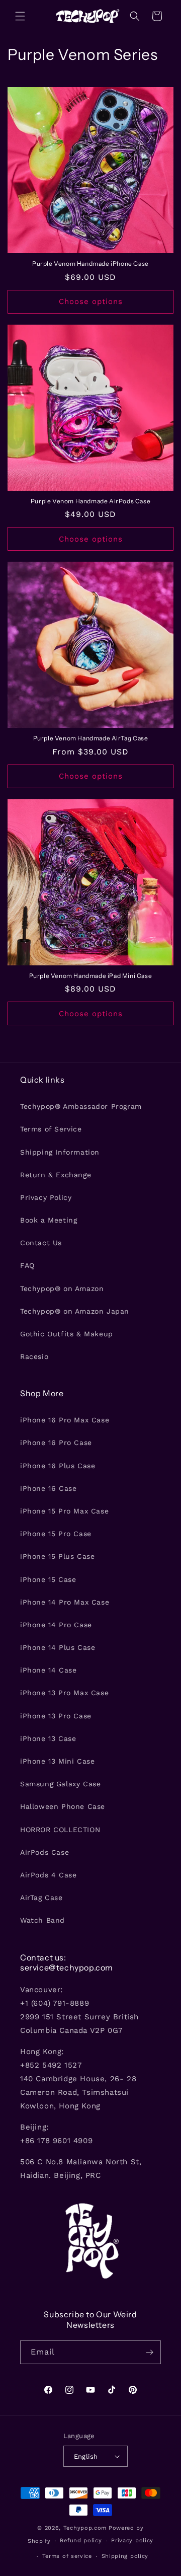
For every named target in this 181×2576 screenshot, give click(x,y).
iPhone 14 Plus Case (58, 1647)
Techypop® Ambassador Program (81, 1106)
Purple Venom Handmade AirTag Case (91, 738)
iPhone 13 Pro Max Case (64, 1693)
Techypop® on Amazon (62, 1289)
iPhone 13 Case (48, 1738)
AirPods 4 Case (48, 1875)
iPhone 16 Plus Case (58, 1466)
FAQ (27, 1265)
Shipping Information (60, 1152)
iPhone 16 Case (48, 1488)
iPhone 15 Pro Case (56, 1534)
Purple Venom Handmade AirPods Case (90, 501)
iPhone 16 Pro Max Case (65, 1420)
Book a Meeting (49, 1220)
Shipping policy (125, 2556)
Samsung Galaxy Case (60, 1784)
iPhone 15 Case (48, 1579)
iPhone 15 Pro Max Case (64, 1511)
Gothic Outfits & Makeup (67, 1334)
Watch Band (42, 1920)
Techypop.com (85, 2528)
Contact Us (41, 1243)
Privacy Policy (46, 1197)
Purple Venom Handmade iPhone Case (90, 263)
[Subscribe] (149, 2352)
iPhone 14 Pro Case (56, 1625)
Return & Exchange (56, 1175)
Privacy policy (132, 2541)
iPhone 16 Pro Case (56, 1443)
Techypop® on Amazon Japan (75, 1311)
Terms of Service (51, 1129)
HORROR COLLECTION (60, 1830)
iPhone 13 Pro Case (56, 1716)
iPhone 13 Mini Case (57, 1761)
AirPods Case (44, 1852)
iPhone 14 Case (48, 1670)
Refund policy (81, 2541)
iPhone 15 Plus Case (57, 1556)
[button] (20, 16)
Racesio (34, 1356)
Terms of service (67, 2556)
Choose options (91, 301)
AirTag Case (41, 1898)
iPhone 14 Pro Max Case (65, 1602)
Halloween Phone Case (63, 1806)
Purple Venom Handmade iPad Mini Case (91, 976)
